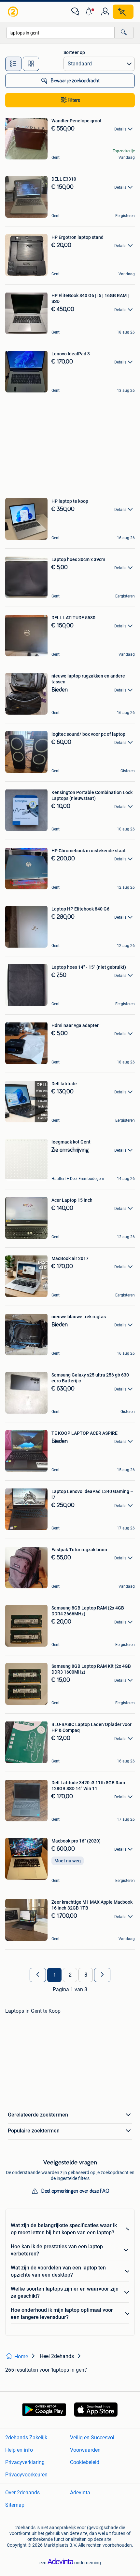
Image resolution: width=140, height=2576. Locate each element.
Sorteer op (74, 52)
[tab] (13, 64)
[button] (90, 12)
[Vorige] (38, 1975)
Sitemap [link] (15, 2505)
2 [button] (70, 1975)
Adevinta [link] (80, 2493)
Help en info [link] (19, 2450)
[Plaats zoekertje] (123, 12)
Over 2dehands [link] (22, 2493)
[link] (14, 12)
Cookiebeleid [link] (85, 2462)
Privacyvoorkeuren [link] (26, 2475)
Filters (74, 100)
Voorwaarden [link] (85, 2450)
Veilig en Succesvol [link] (92, 2438)
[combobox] (61, 33)
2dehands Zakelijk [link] (26, 2438)
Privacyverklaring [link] (25, 2462)
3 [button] (86, 1975)
